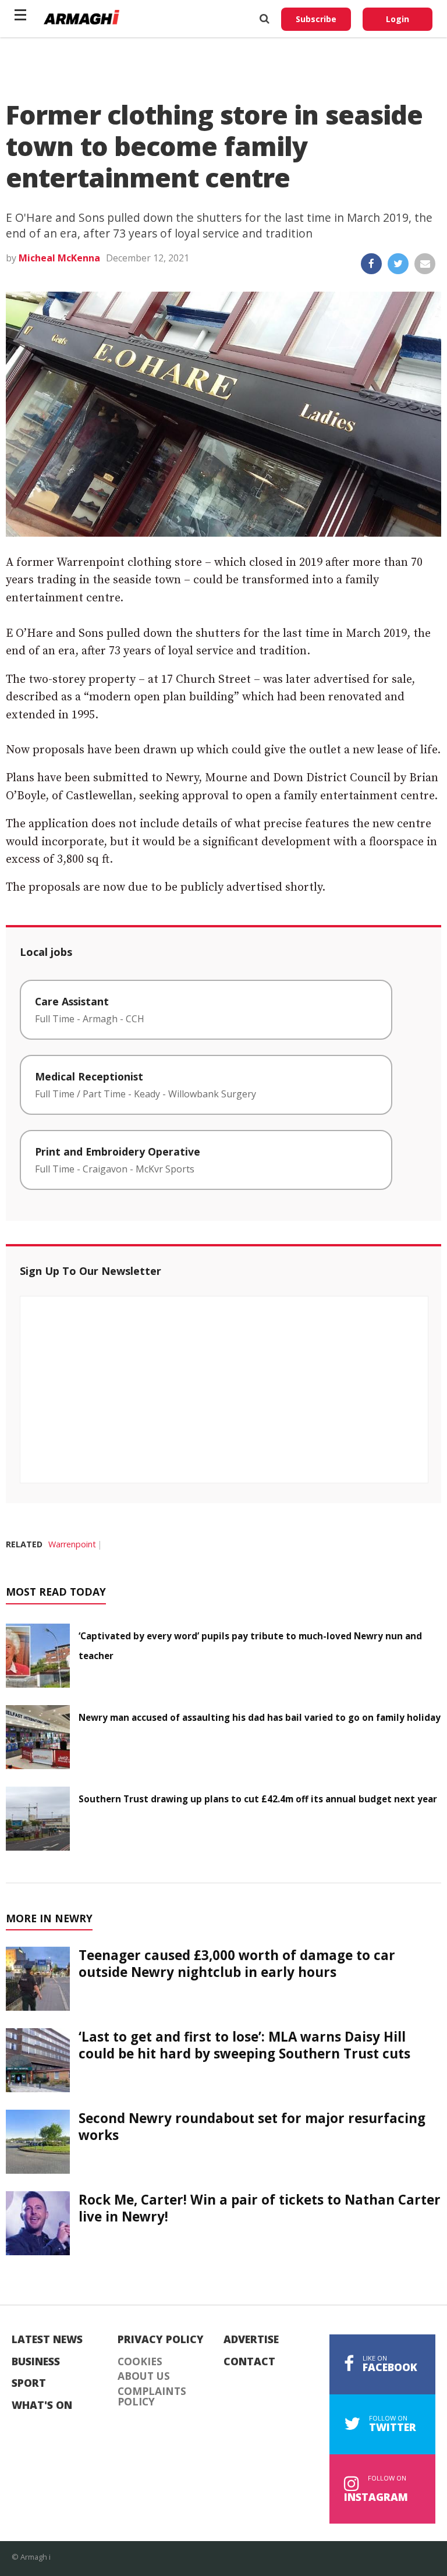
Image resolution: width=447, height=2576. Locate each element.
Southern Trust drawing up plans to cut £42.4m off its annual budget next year (258, 1799)
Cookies (140, 2362)
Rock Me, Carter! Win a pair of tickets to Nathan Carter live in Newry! (260, 2208)
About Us (144, 2376)
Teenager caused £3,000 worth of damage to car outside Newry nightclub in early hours (237, 1964)
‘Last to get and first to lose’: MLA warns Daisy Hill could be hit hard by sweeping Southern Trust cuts (244, 2045)
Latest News (47, 2340)
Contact (249, 2362)
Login (398, 19)
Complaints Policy (152, 2396)
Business (36, 2362)
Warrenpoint (72, 1544)
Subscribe (316, 19)
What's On (42, 2405)
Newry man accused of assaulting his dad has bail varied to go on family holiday (260, 1717)
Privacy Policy (161, 2340)
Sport (29, 2383)
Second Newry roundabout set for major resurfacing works (252, 2127)
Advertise (251, 2340)
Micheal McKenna (59, 258)
